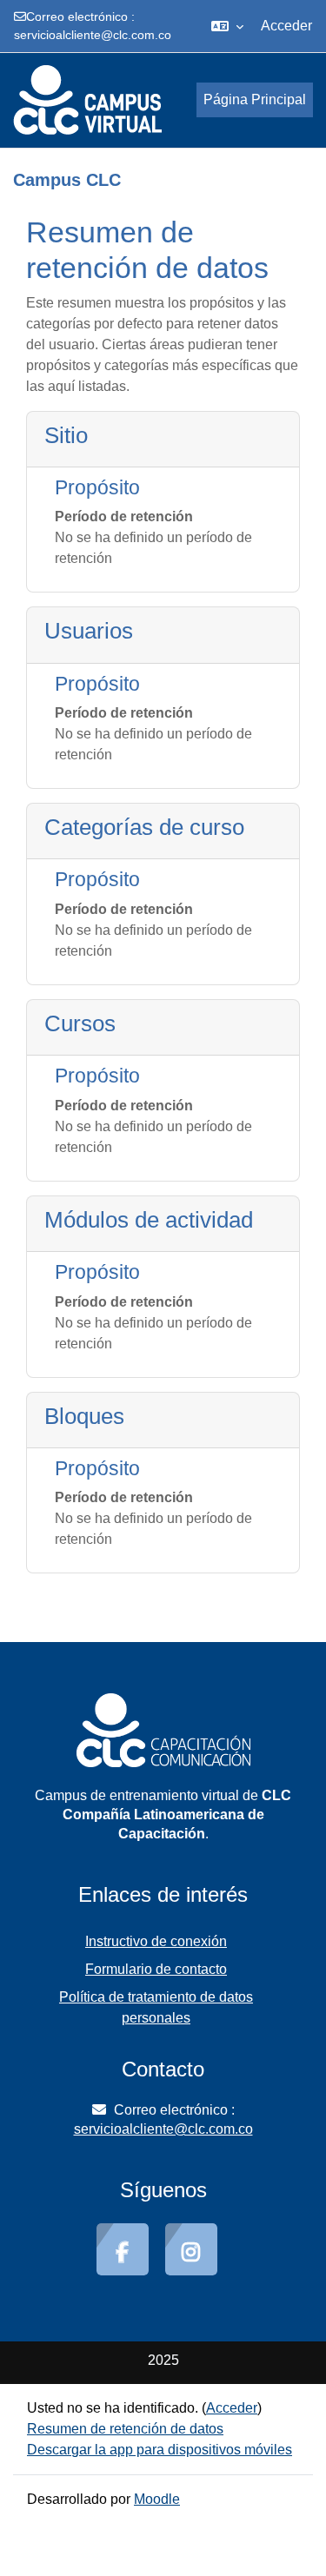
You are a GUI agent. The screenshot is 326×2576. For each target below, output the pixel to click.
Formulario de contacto (156, 1969)
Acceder (286, 26)
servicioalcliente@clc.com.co (93, 35)
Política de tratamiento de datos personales (156, 2007)
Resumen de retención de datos (125, 2429)
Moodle (157, 2499)
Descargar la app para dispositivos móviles (160, 2450)
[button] (227, 26)
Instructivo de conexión (156, 1941)
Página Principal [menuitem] (255, 99)
